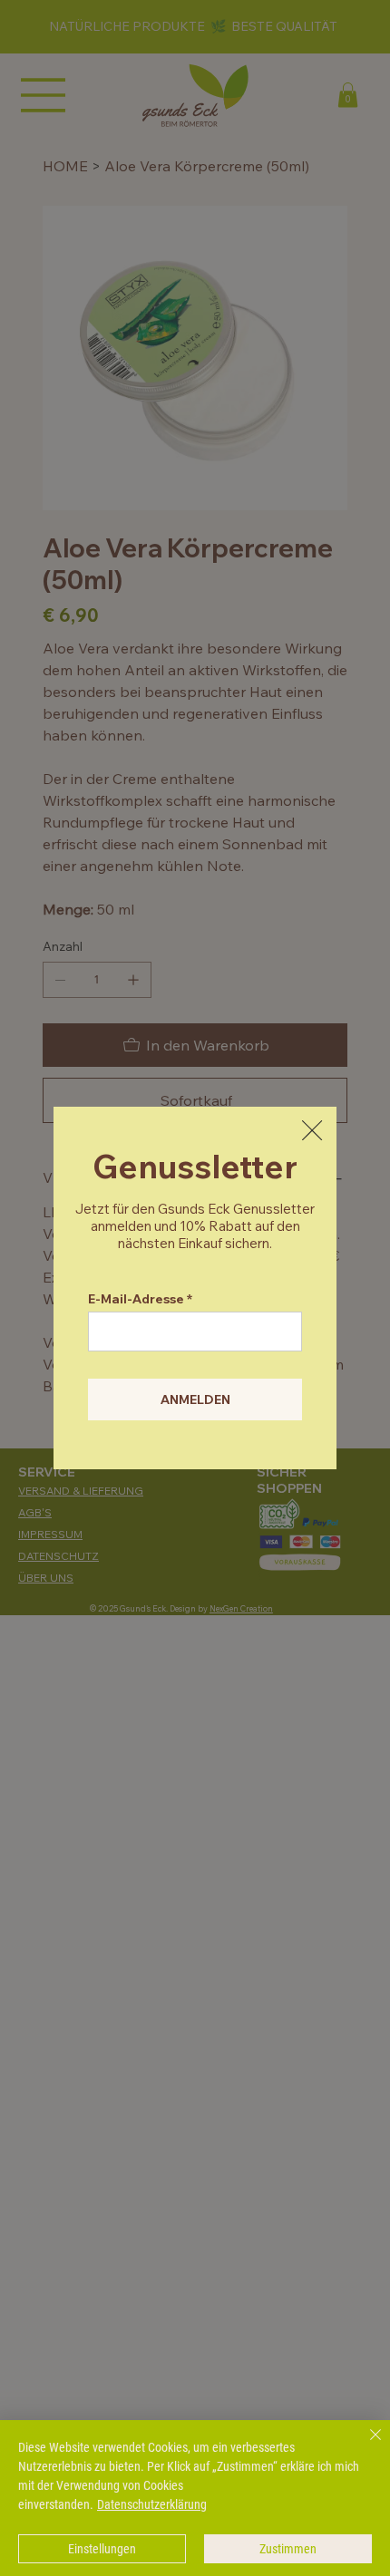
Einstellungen (102, 2549)
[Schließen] (365, 2445)
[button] (312, 1131)
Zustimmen (288, 2549)
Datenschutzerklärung (152, 2504)
